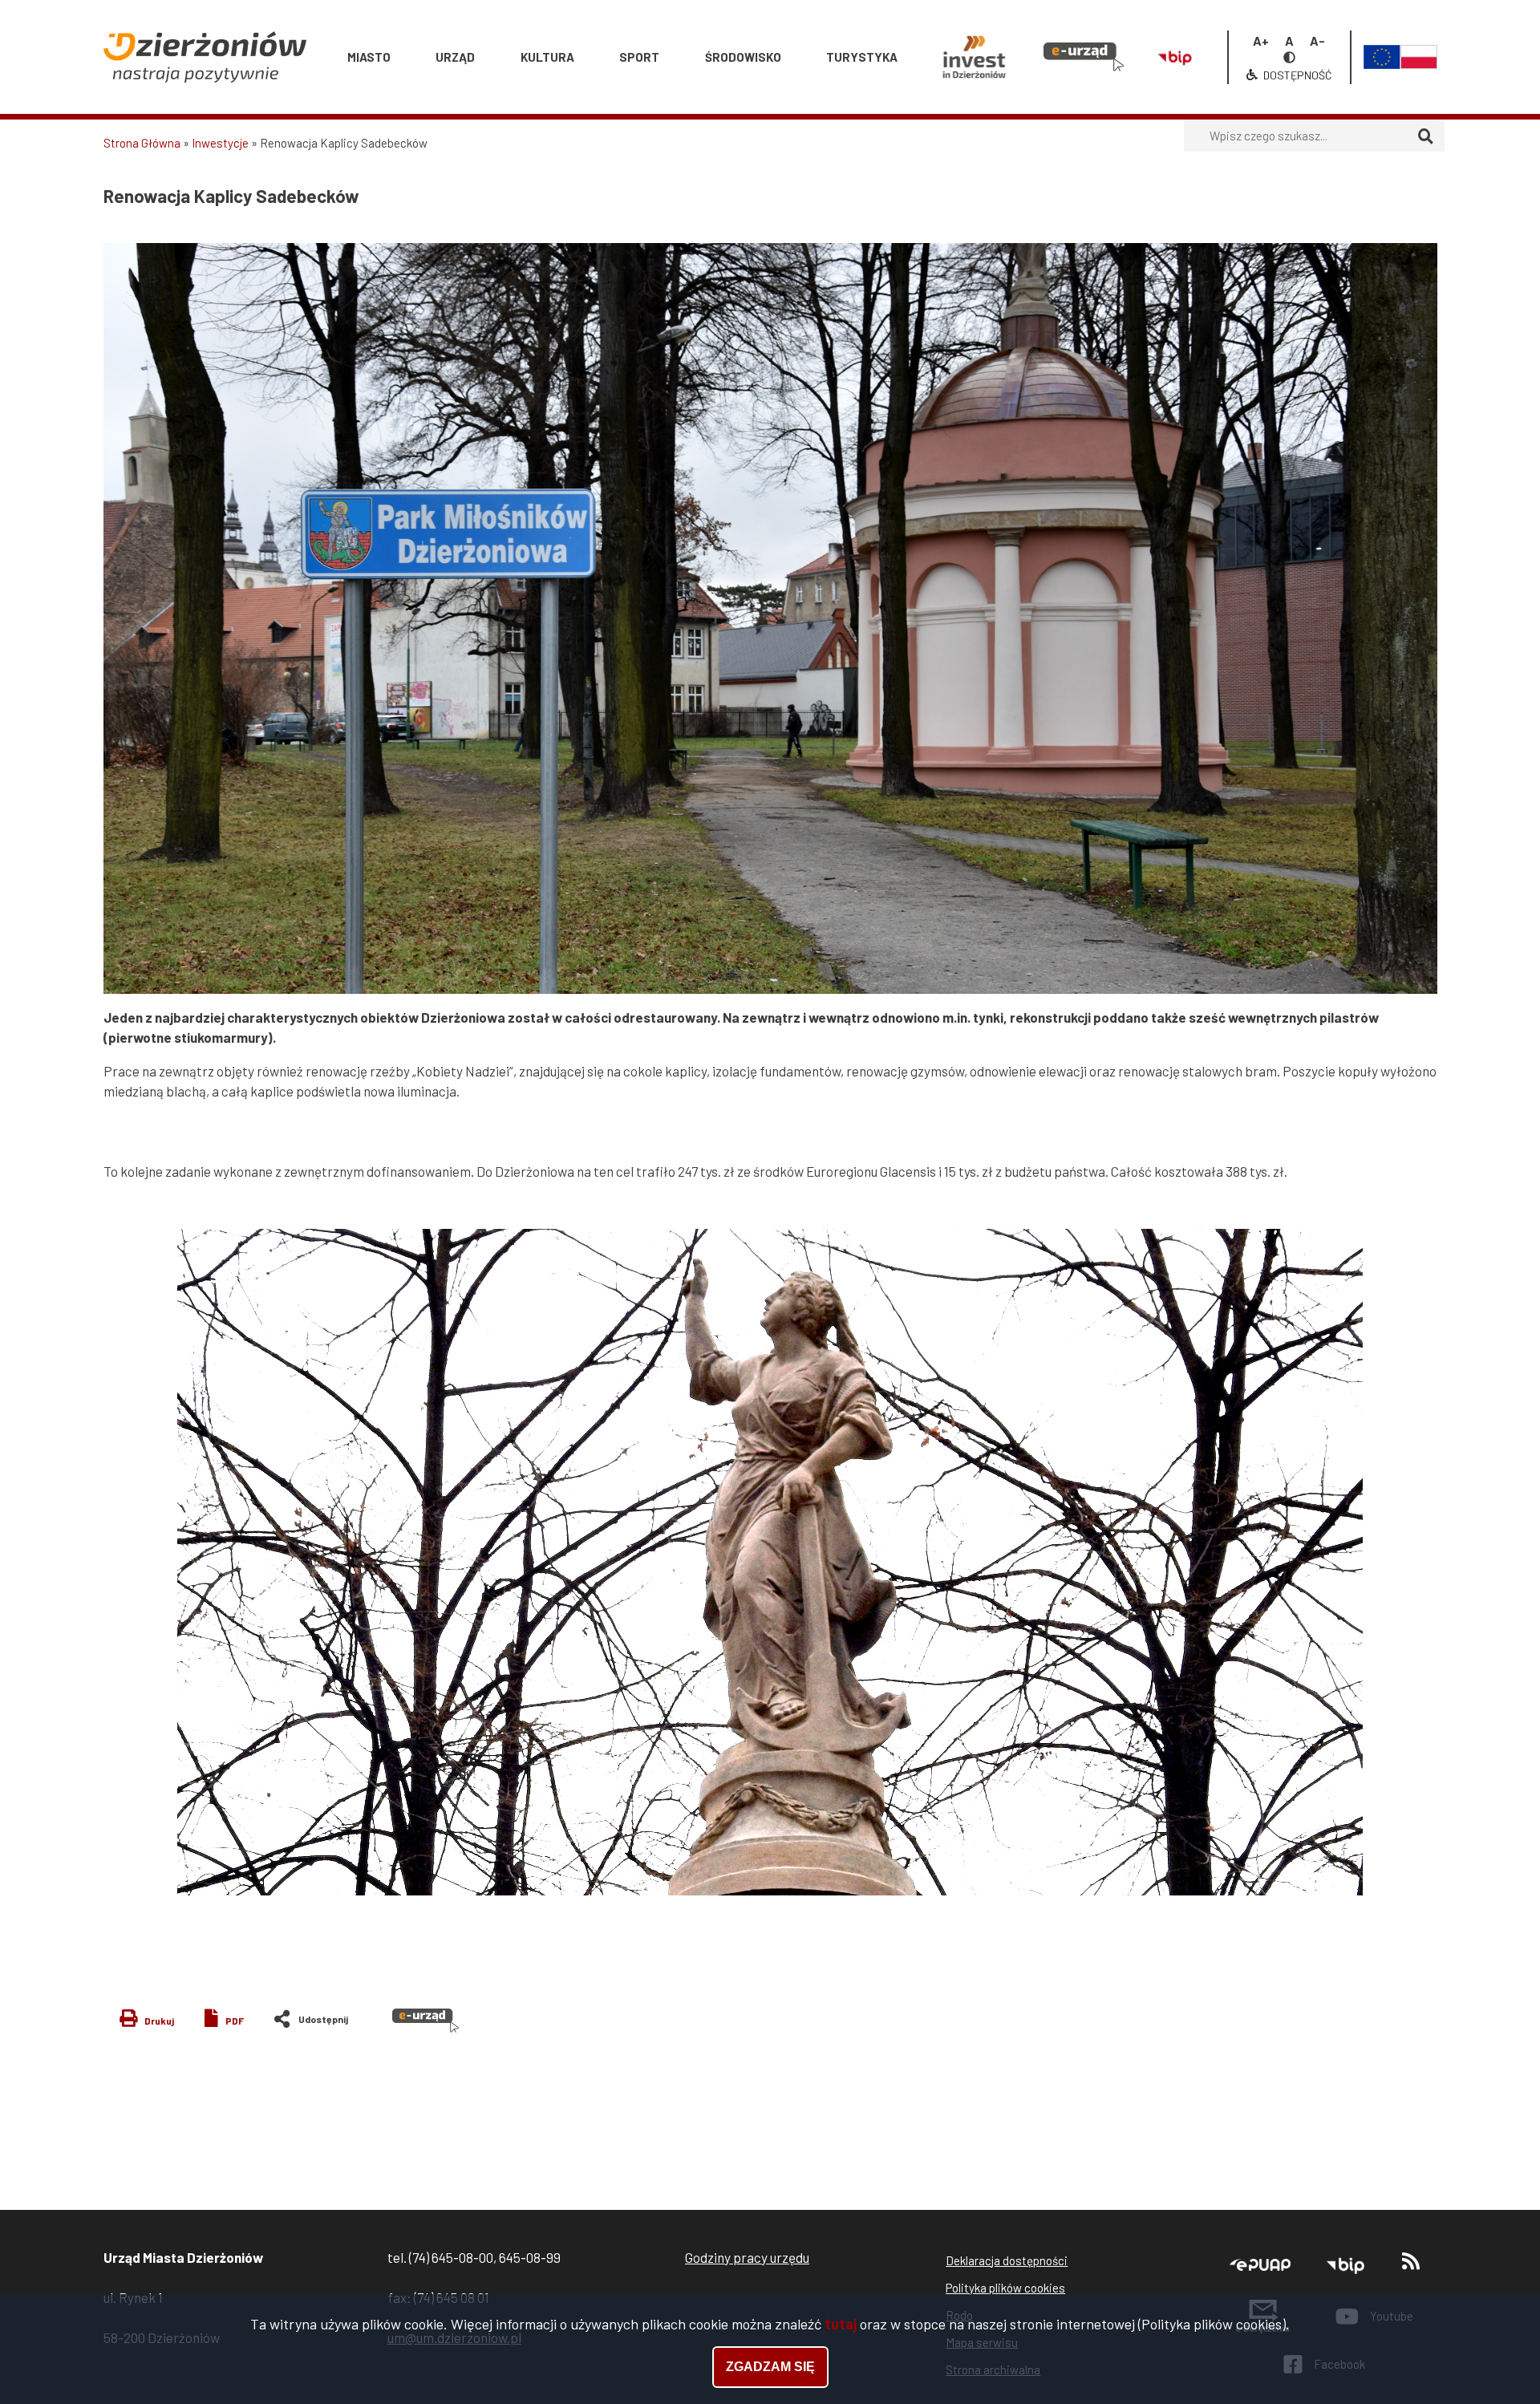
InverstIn (974, 23)
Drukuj (159, 2021)
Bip (1169, 23)
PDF (235, 2021)
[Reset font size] (1289, 41)
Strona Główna (142, 143)
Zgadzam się (770, 2367)
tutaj (841, 2324)
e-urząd (1075, 23)
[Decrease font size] (1317, 41)
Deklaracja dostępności (1007, 2260)
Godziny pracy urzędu (747, 2257)
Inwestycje (220, 143)
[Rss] (1411, 2265)
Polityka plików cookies (1005, 2288)
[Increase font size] (1261, 41)
